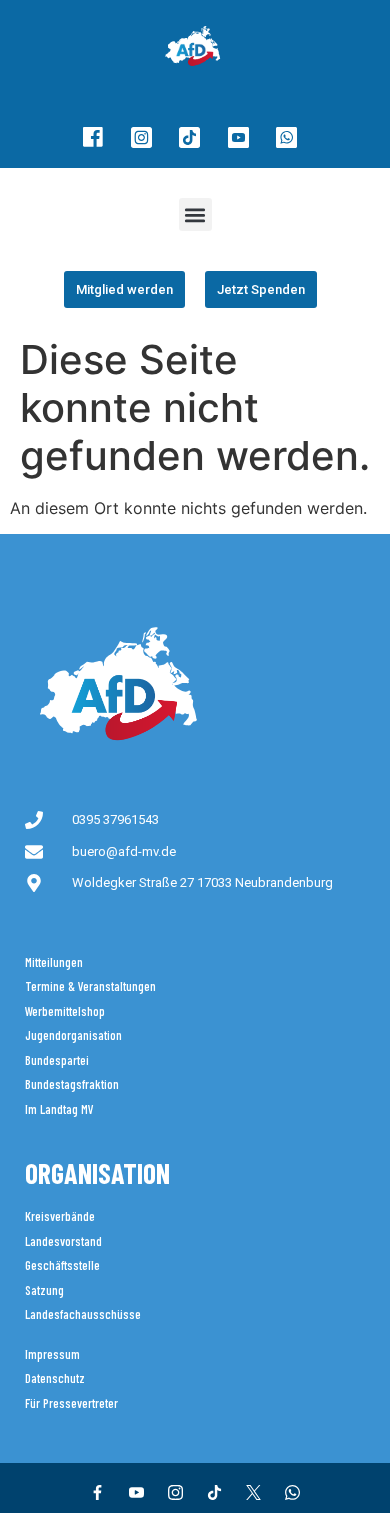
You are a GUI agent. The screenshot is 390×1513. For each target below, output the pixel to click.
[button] (195, 214)
